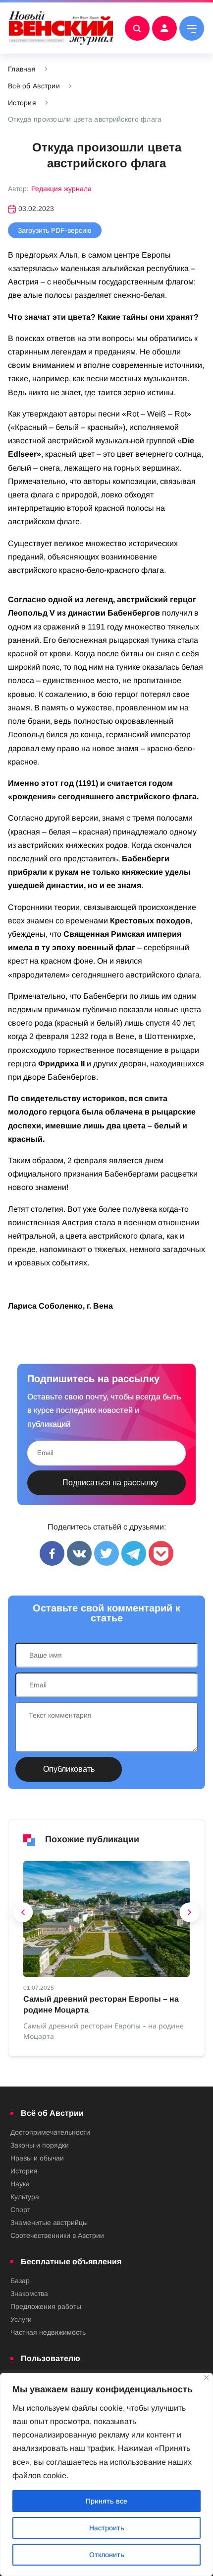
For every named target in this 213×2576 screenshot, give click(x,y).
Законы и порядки (40, 2145)
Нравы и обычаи (37, 2158)
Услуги (21, 2319)
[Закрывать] (206, 2378)
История (22, 103)
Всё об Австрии (34, 86)
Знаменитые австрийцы (49, 2223)
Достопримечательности (50, 2132)
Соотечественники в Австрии (57, 2235)
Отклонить (107, 2555)
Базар (20, 2281)
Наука (20, 2184)
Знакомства (29, 2294)
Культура (25, 2197)
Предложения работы (46, 2306)
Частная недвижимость (48, 2332)
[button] (23, 1915)
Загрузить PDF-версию (55, 230)
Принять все (106, 2501)
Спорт (20, 2210)
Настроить (107, 2528)
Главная (22, 69)
